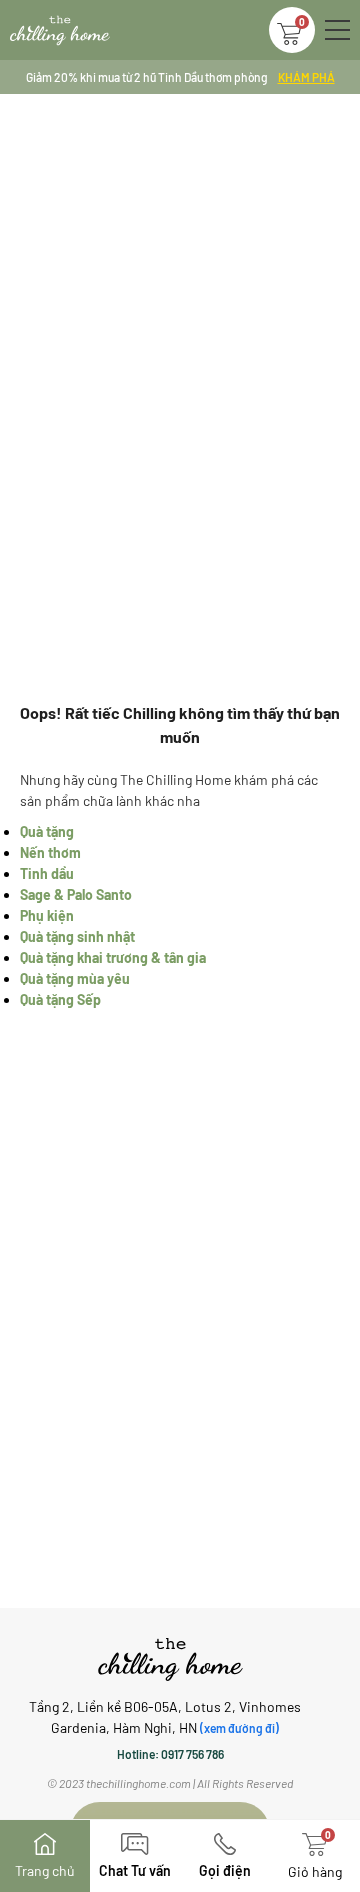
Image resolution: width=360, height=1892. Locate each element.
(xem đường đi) (239, 1728)
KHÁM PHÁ (306, 77)
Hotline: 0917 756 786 (170, 1754)
